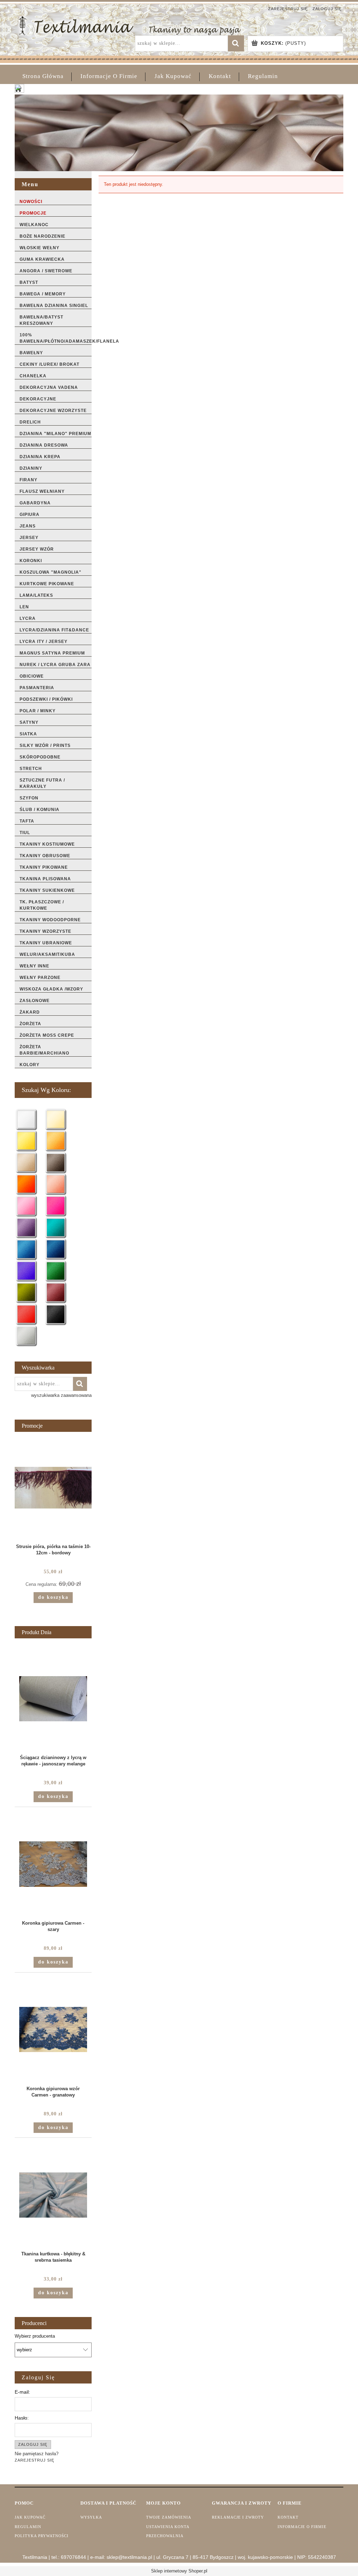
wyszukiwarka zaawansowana (61, 1395)
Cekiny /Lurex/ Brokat (49, 364)
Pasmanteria (37, 688)
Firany (28, 480)
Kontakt (288, 2517)
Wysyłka (91, 2517)
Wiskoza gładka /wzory (51, 989)
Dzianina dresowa (44, 445)
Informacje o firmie (302, 2527)
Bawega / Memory (43, 294)
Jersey (29, 538)
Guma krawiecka (42, 259)
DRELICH (30, 422)
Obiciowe (32, 676)
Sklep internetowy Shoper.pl (179, 2571)
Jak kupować (30, 2517)
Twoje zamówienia (169, 2517)
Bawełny (31, 353)
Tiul (25, 833)
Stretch (31, 769)
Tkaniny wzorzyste (45, 931)
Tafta (27, 821)
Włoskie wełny (40, 248)
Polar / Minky (38, 711)
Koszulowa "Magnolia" (51, 572)
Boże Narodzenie (42, 236)
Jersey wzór (37, 549)
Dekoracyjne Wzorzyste (53, 411)
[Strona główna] (130, 25)
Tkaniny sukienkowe (47, 890)
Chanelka (33, 376)
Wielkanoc (34, 225)
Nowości (31, 202)
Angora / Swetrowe (46, 271)
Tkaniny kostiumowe (47, 844)
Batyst (29, 282)
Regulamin (28, 2527)
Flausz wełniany (42, 491)
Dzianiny (31, 468)
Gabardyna (35, 503)
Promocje (33, 213)
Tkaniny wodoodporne (50, 920)
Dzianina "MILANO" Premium (55, 434)
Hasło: (22, 2418)
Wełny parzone (40, 978)
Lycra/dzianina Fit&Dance (54, 630)
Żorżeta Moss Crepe (47, 1035)
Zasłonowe (35, 1001)
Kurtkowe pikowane (47, 584)
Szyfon (29, 798)
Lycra (28, 618)
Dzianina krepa (40, 457)
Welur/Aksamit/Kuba (47, 954)
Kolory (30, 1065)
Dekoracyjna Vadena (49, 387)
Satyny (29, 722)
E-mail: (22, 2392)
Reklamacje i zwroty (238, 2517)
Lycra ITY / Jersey (44, 642)
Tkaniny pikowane (44, 867)
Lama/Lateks (36, 595)
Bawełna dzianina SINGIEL (54, 306)
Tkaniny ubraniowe (46, 943)
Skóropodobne (40, 757)
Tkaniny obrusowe (45, 856)
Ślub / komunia (40, 810)
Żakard (30, 1012)
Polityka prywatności (42, 2536)
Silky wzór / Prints (45, 745)
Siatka (28, 734)
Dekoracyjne (38, 399)
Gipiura (30, 514)
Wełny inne (34, 966)
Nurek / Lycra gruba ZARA (55, 665)
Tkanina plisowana (45, 879)
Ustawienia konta (168, 2527)
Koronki (31, 561)
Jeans (28, 526)
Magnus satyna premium (52, 653)
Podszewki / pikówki (46, 699)
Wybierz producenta (35, 2336)
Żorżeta (30, 1024)
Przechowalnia (165, 2536)
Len (24, 607)
